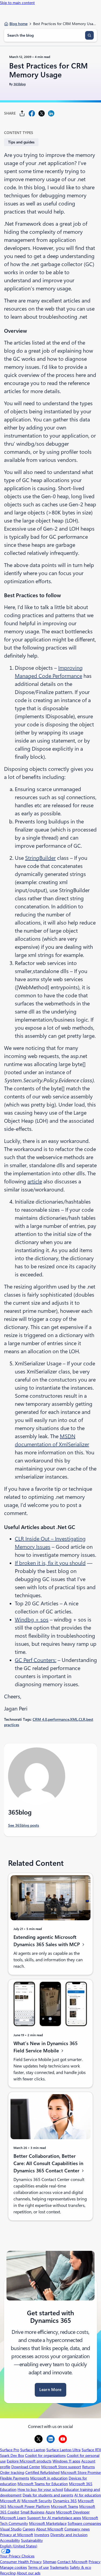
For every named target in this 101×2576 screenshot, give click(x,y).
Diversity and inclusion (69, 2535)
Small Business (32, 2512)
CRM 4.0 (40, 1719)
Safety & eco (80, 2567)
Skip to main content (17, 3)
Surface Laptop (33, 2450)
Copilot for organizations (45, 2455)
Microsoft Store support (61, 2467)
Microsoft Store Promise (81, 2472)
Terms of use (38, 2567)
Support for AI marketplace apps (54, 2518)
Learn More (50, 2390)
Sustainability (32, 2540)
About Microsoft (50, 2529)
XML (74, 1719)
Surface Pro (10, 2450)
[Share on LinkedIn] (51, 113)
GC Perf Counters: (36, 1660)
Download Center (26, 2467)
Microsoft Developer (73, 2512)
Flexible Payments (15, 2478)
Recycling (8, 2573)
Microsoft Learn (13, 2518)
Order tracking (12, 2472)
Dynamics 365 (65, 2501)
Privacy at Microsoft (17, 2535)
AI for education (88, 2495)
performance (59, 1719)
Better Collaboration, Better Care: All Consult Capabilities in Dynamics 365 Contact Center (48, 2163)
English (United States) (19, 2546)
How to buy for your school (40, 2489)
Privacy (95, 2562)
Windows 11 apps (66, 2461)
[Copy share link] (22, 113)
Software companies (84, 2523)
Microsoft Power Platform (29, 2506)
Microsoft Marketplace (48, 2523)
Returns (88, 2467)
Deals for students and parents (48, 2495)
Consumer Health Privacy (21, 2562)
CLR (82, 1719)
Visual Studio (11, 2529)
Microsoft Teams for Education (43, 2484)
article (35, 1181)
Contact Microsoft (72, 2562)
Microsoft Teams (65, 2506)
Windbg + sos (32, 1620)
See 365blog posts (24, 1825)
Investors (42, 2535)
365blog (20, 84)
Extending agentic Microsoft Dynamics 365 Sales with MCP (47, 1941)
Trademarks (59, 2567)
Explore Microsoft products (29, 2461)
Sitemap (50, 2562)
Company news (77, 2529)
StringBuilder (40, 858)
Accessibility (10, 2540)
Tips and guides (21, 142)
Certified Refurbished (42, 2472)
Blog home (18, 24)
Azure (50, 2512)
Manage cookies (13, 2567)
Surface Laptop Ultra (63, 2450)
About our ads (29, 2573)
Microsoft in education (49, 2478)
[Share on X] (41, 113)
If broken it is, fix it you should (50, 1563)
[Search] (89, 35)
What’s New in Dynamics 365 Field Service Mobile (46, 2047)
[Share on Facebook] (32, 113)
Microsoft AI (10, 2501)
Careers (29, 2529)
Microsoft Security (37, 2501)
